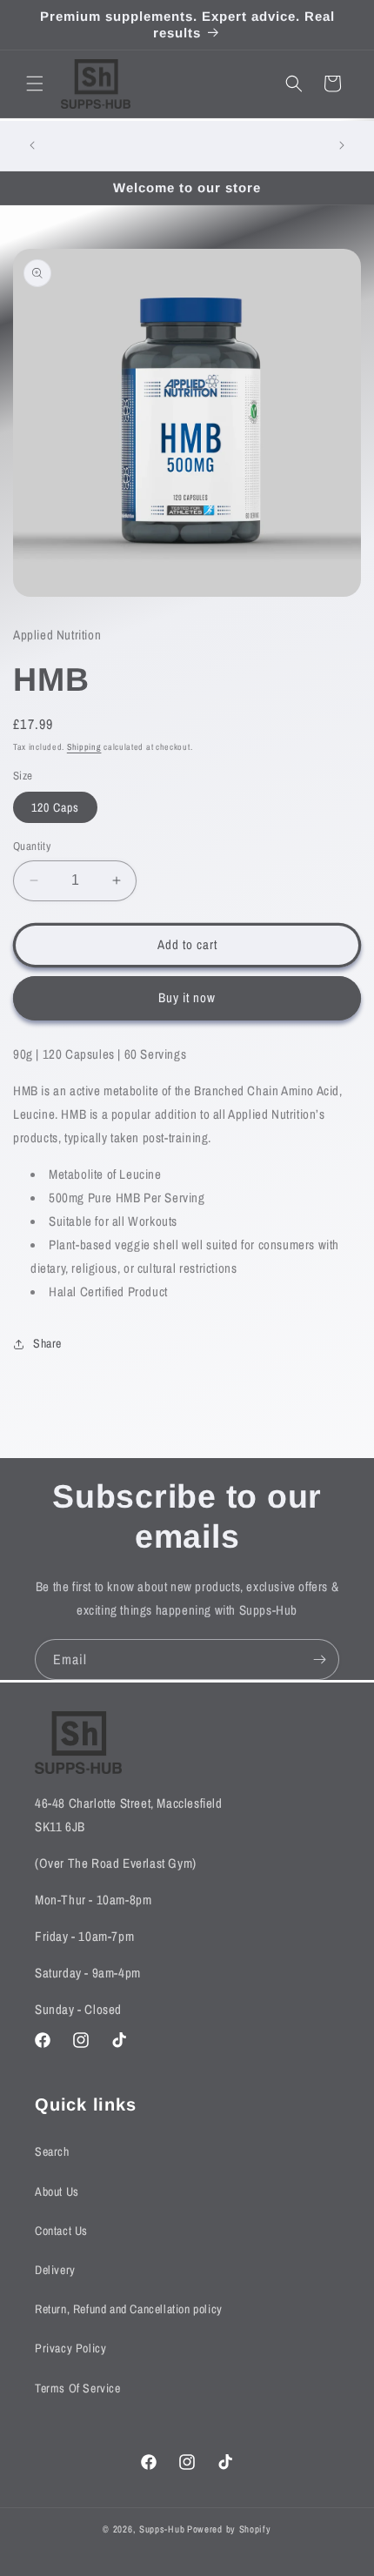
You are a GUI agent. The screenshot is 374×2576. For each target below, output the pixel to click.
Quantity (32, 846)
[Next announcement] (342, 145)
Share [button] (47, 1343)
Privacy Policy (70, 2348)
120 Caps (55, 807)
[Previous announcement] (32, 145)
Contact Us (61, 2231)
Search (52, 2151)
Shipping (84, 747)
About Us (57, 2191)
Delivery (55, 2270)
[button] (35, 84)
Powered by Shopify (229, 2529)
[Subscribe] (319, 1659)
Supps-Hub (162, 2529)
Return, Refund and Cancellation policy (129, 2309)
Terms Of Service (78, 2388)
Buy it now (187, 997)
